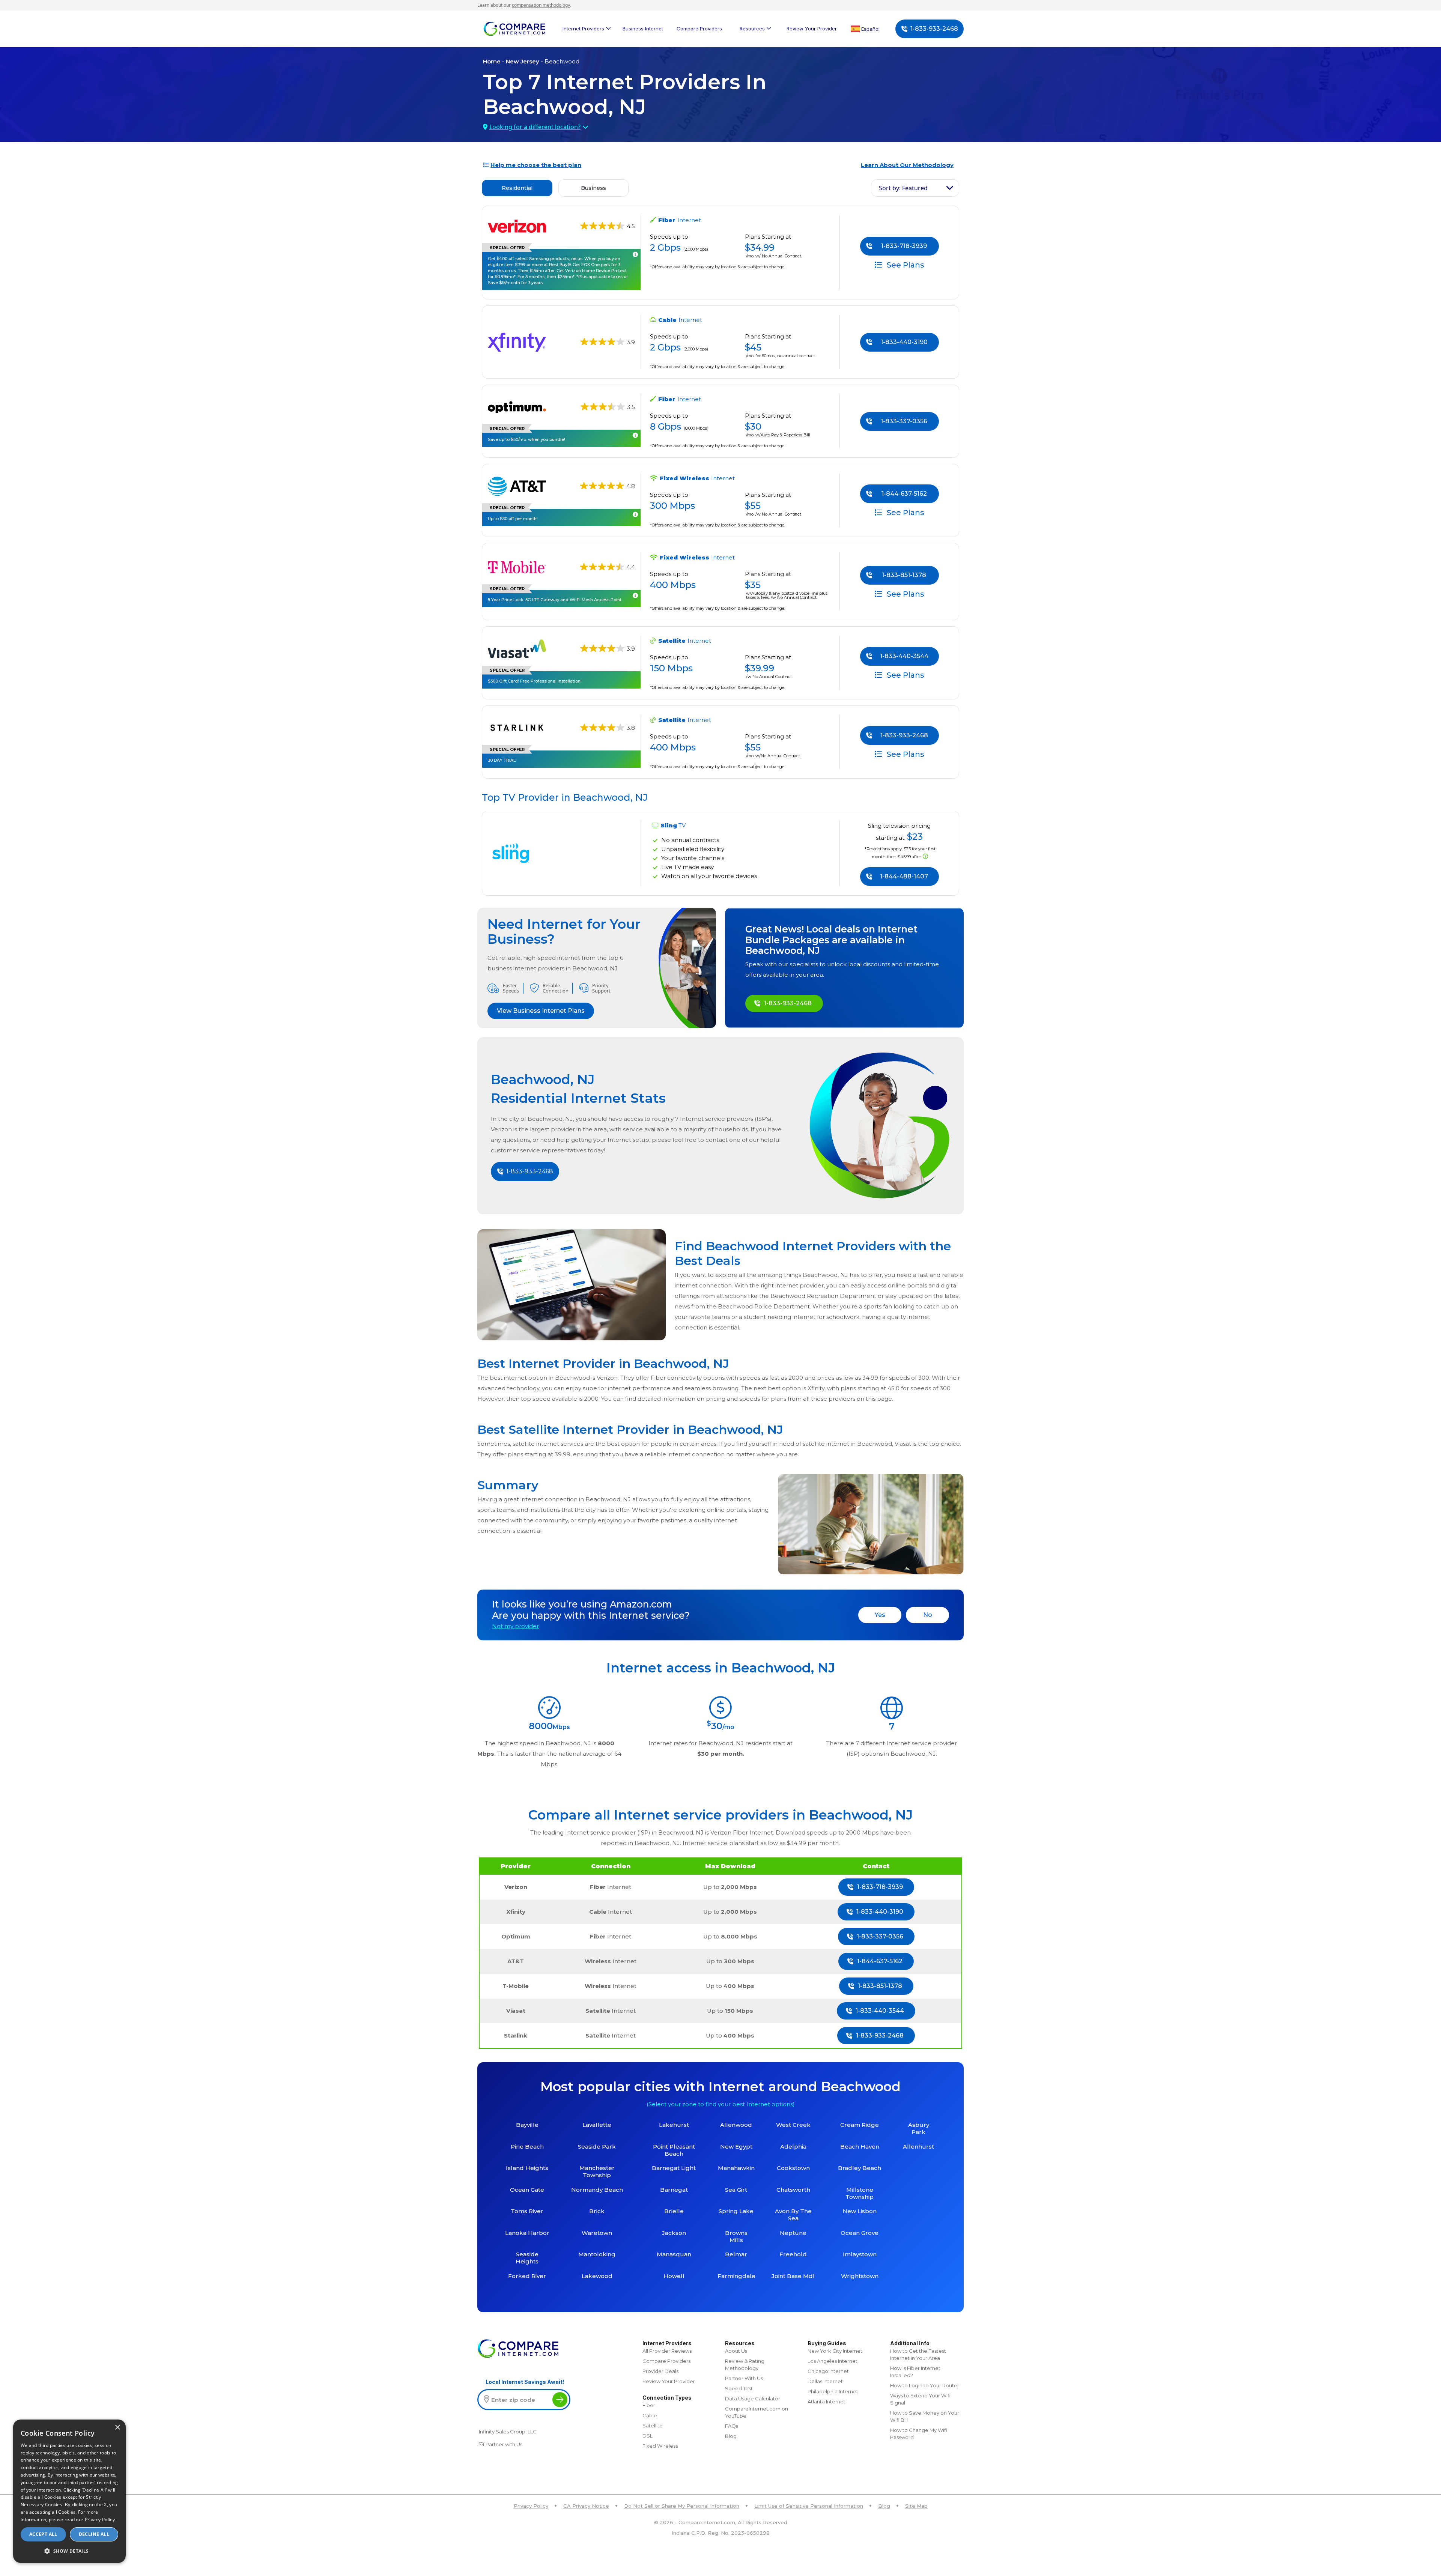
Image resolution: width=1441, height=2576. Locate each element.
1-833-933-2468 (934, 29)
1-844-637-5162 (904, 494)
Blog (731, 2436)
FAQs (732, 2426)
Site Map (916, 2506)
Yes (880, 1615)
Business (593, 188)
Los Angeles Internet (833, 2361)
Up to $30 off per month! (513, 519)
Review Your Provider (812, 29)
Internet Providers (583, 29)
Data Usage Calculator (753, 2399)
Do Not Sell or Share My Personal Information (682, 2506)
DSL (648, 2436)
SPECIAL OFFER (507, 248)
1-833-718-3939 (904, 246)
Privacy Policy (531, 2506)
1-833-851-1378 (904, 575)
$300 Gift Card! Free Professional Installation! (535, 681)
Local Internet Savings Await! (525, 2382)
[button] (69, 2551)
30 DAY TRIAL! (502, 760)
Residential (517, 188)
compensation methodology (541, 5)
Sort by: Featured (903, 188)
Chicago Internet (828, 2371)
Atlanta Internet (827, 2402)
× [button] (117, 2428)
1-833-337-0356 (904, 421)
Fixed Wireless (660, 2446)
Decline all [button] (94, 2534)
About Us (736, 2351)
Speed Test (739, 2388)
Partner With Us (744, 2378)
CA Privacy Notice (586, 2506)
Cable (650, 2415)
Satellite (653, 2426)
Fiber (649, 2405)
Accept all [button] (43, 2534)
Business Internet (643, 29)
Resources (752, 29)
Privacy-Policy (100, 2520)
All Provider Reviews (667, 2351)
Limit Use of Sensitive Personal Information (809, 2506)
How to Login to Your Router (925, 2385)
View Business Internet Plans (541, 1011)
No (928, 1615)
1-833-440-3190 (904, 342)
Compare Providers (699, 29)
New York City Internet (835, 2351)
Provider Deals (660, 2371)
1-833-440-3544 (904, 656)
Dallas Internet (825, 2381)
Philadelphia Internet (833, 2391)
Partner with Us (504, 2444)
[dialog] (69, 2491)
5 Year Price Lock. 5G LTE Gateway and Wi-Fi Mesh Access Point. (555, 600)
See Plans (905, 265)
